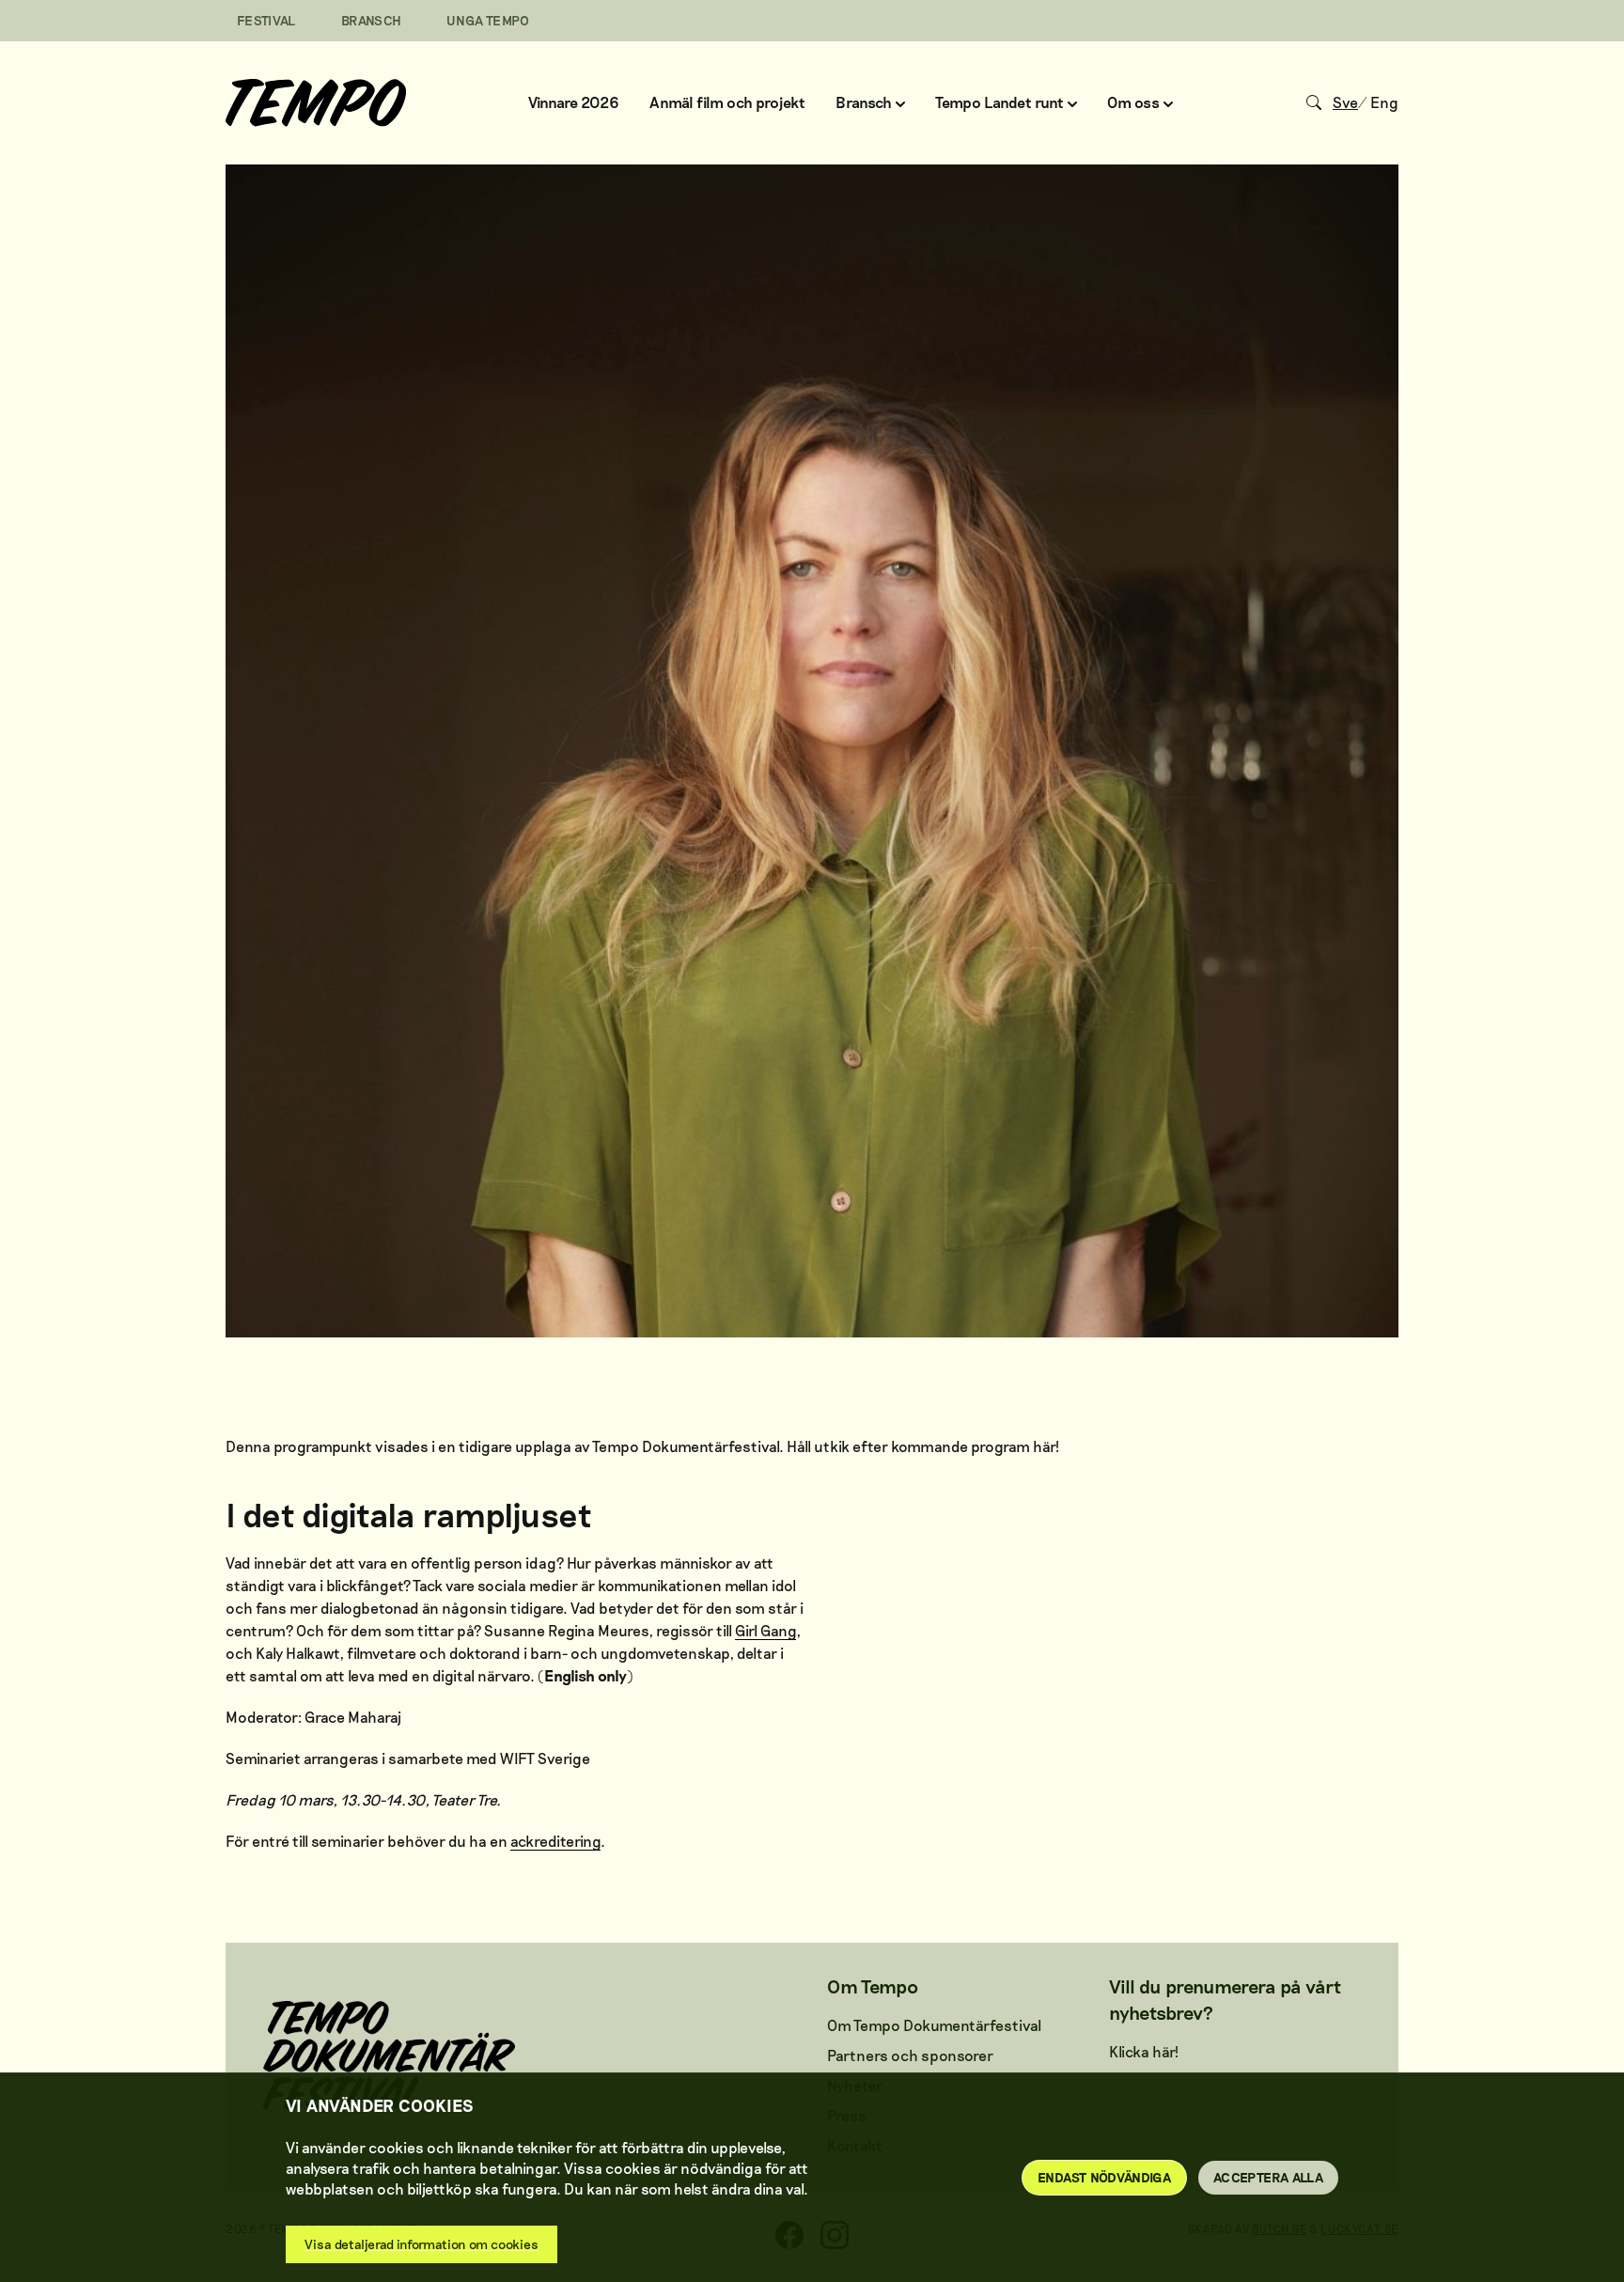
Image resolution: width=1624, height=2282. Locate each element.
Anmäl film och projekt (727, 102)
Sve (1345, 102)
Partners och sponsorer (910, 2055)
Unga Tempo (488, 20)
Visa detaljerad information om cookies (422, 2244)
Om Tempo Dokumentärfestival (934, 2025)
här (1044, 1446)
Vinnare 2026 (574, 102)
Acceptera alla (1268, 2177)
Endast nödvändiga (1104, 2177)
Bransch (371, 20)
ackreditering (555, 1841)
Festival (266, 20)
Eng (1384, 102)
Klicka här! (1144, 2051)
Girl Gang (765, 1630)
